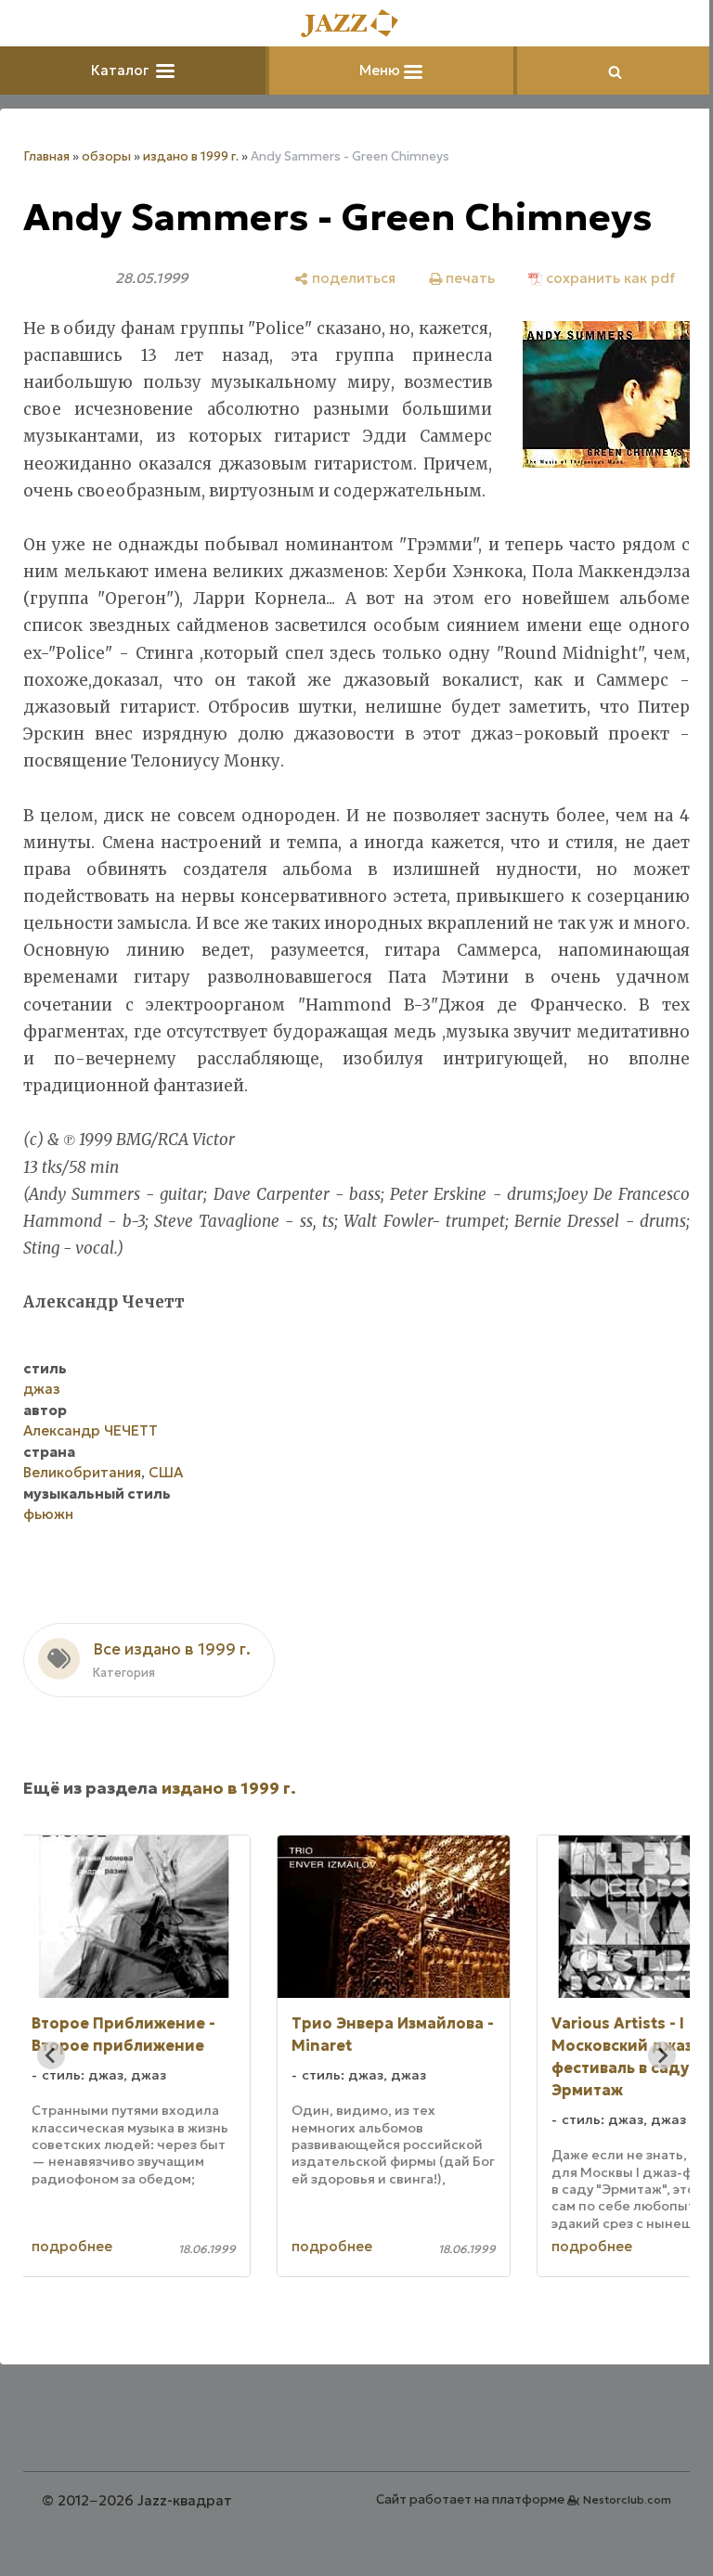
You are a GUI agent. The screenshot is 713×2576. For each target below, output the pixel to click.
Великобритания (82, 1499)
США (166, 1499)
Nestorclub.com (613, 2526)
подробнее (113, 2274)
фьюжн (48, 1541)
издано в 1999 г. (191, 156)
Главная (46, 156)
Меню (375, 70)
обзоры (106, 156)
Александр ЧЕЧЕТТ (91, 1457)
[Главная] (350, 25)
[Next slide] (648, 2082)
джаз (42, 1416)
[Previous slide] (51, 2082)
